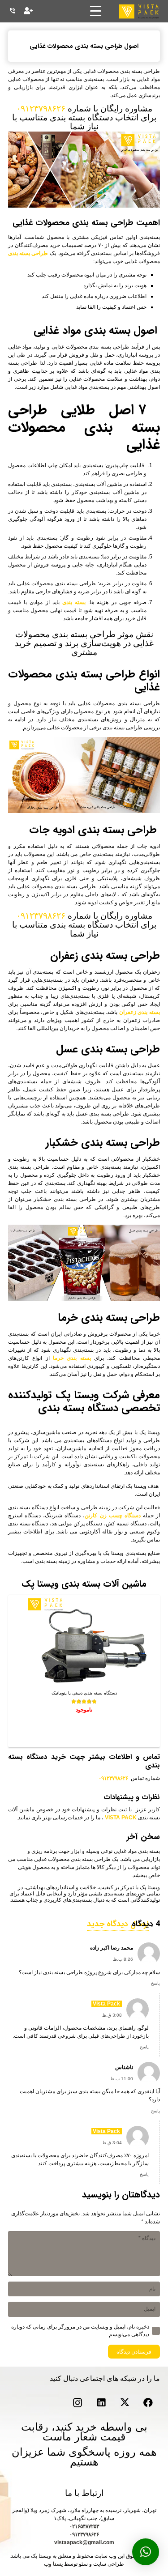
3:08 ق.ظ (112, 2015)
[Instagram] (78, 2403)
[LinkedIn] (101, 2403)
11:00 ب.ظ (122, 2079)
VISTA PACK (121, 1818)
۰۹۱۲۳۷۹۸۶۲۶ (41, 109)
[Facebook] (149, 2403)
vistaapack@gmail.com (84, 2542)
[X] (125, 2403)
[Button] (28, 11)
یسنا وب (53, 2564)
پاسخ (155, 1983)
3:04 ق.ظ (112, 2143)
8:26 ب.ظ (123, 1959)
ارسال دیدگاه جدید (118, 1924)
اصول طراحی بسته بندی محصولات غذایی (84, 46)
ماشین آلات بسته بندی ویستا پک (84, 1584)
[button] (146, 2552)
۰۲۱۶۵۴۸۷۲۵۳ (84, 2526)
